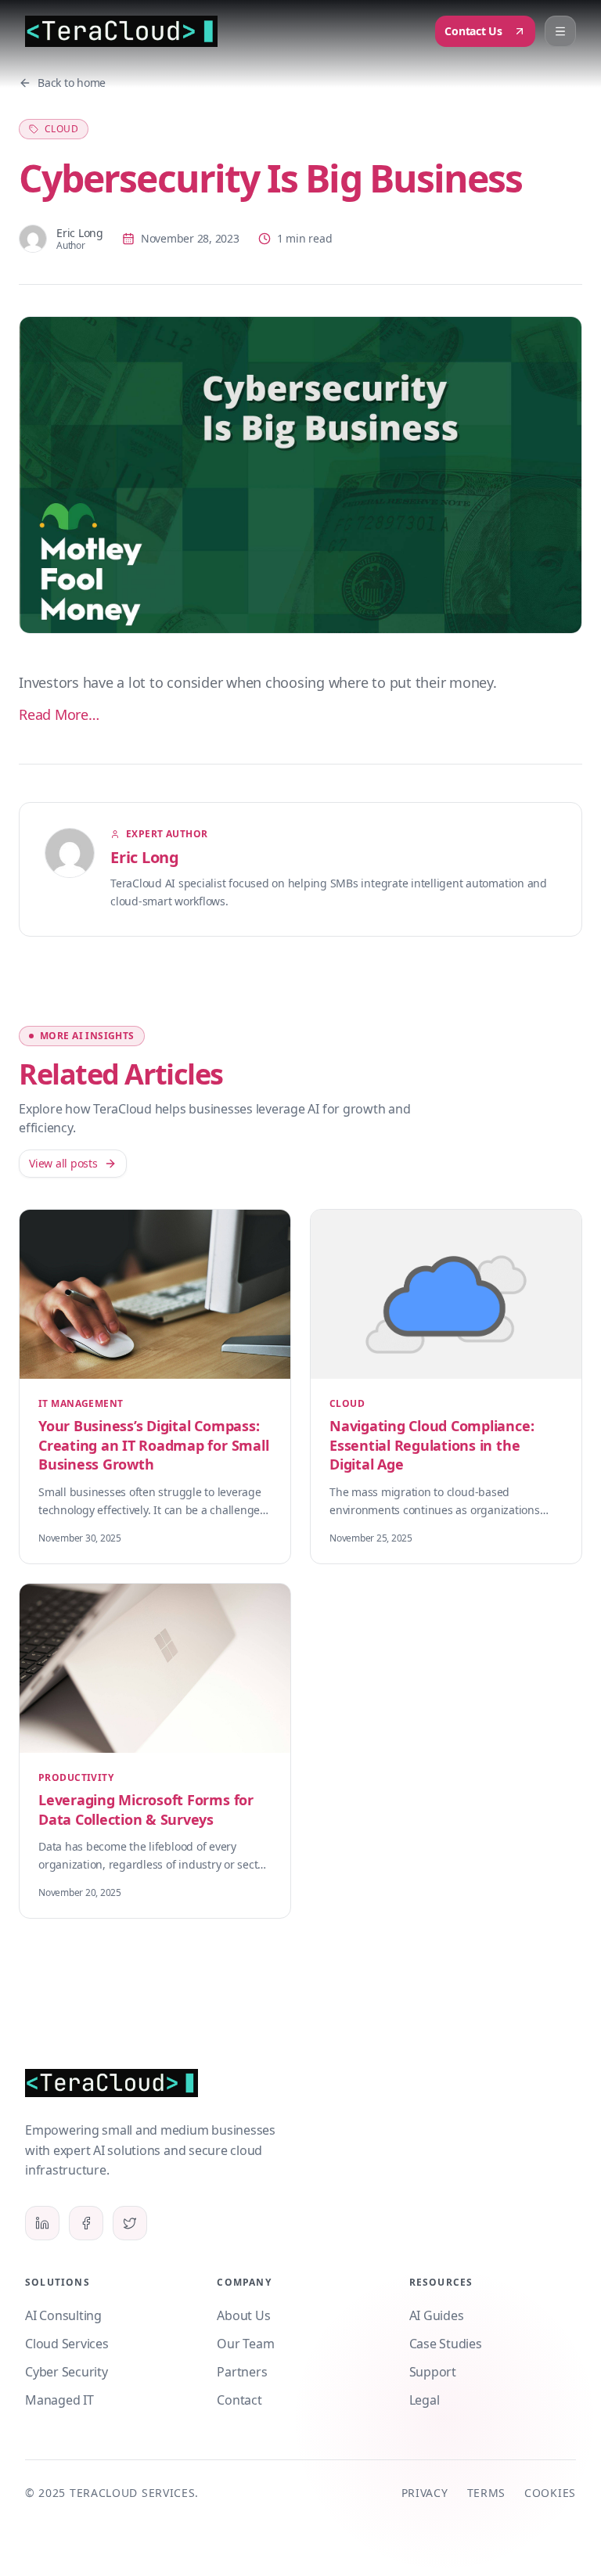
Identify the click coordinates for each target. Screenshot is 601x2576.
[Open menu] (560, 31)
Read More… (59, 714)
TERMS (487, 2493)
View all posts (63, 1163)
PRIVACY (425, 2493)
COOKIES (550, 2493)
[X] (130, 2223)
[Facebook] (86, 2223)
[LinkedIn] (42, 2223)
